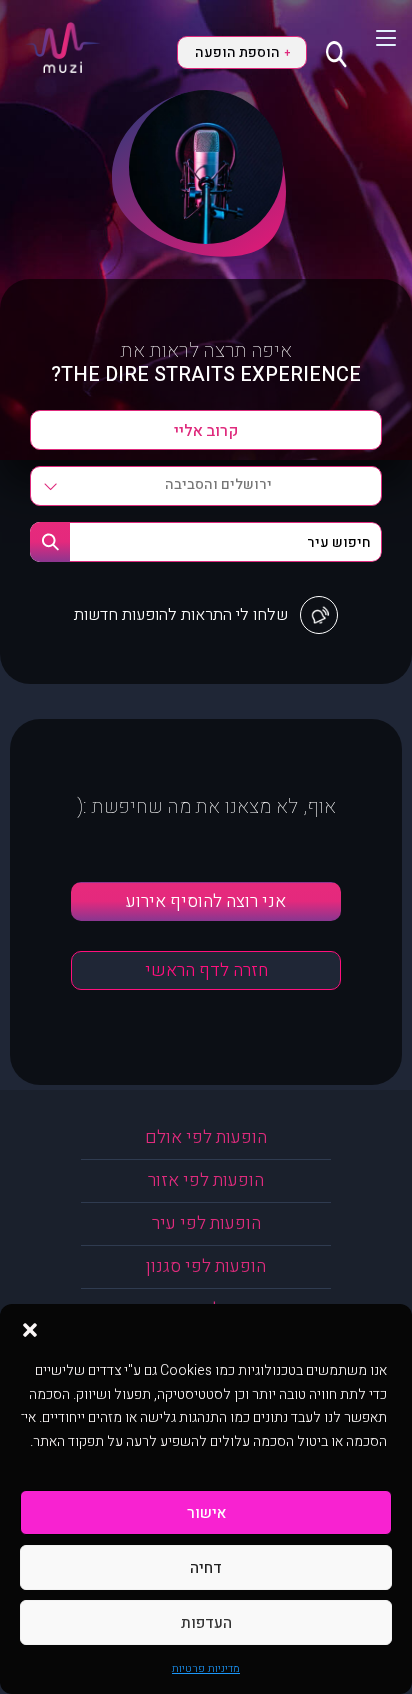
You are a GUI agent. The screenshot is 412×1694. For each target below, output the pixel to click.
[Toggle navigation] (373, 38)
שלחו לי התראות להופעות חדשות (181, 615)
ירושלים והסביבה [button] (218, 484)
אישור (206, 1513)
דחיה (206, 1568)
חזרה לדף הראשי (206, 970)
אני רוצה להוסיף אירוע (206, 901)
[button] (30, 1329)
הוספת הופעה (242, 52)
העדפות (206, 1623)
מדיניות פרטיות (206, 1668)
